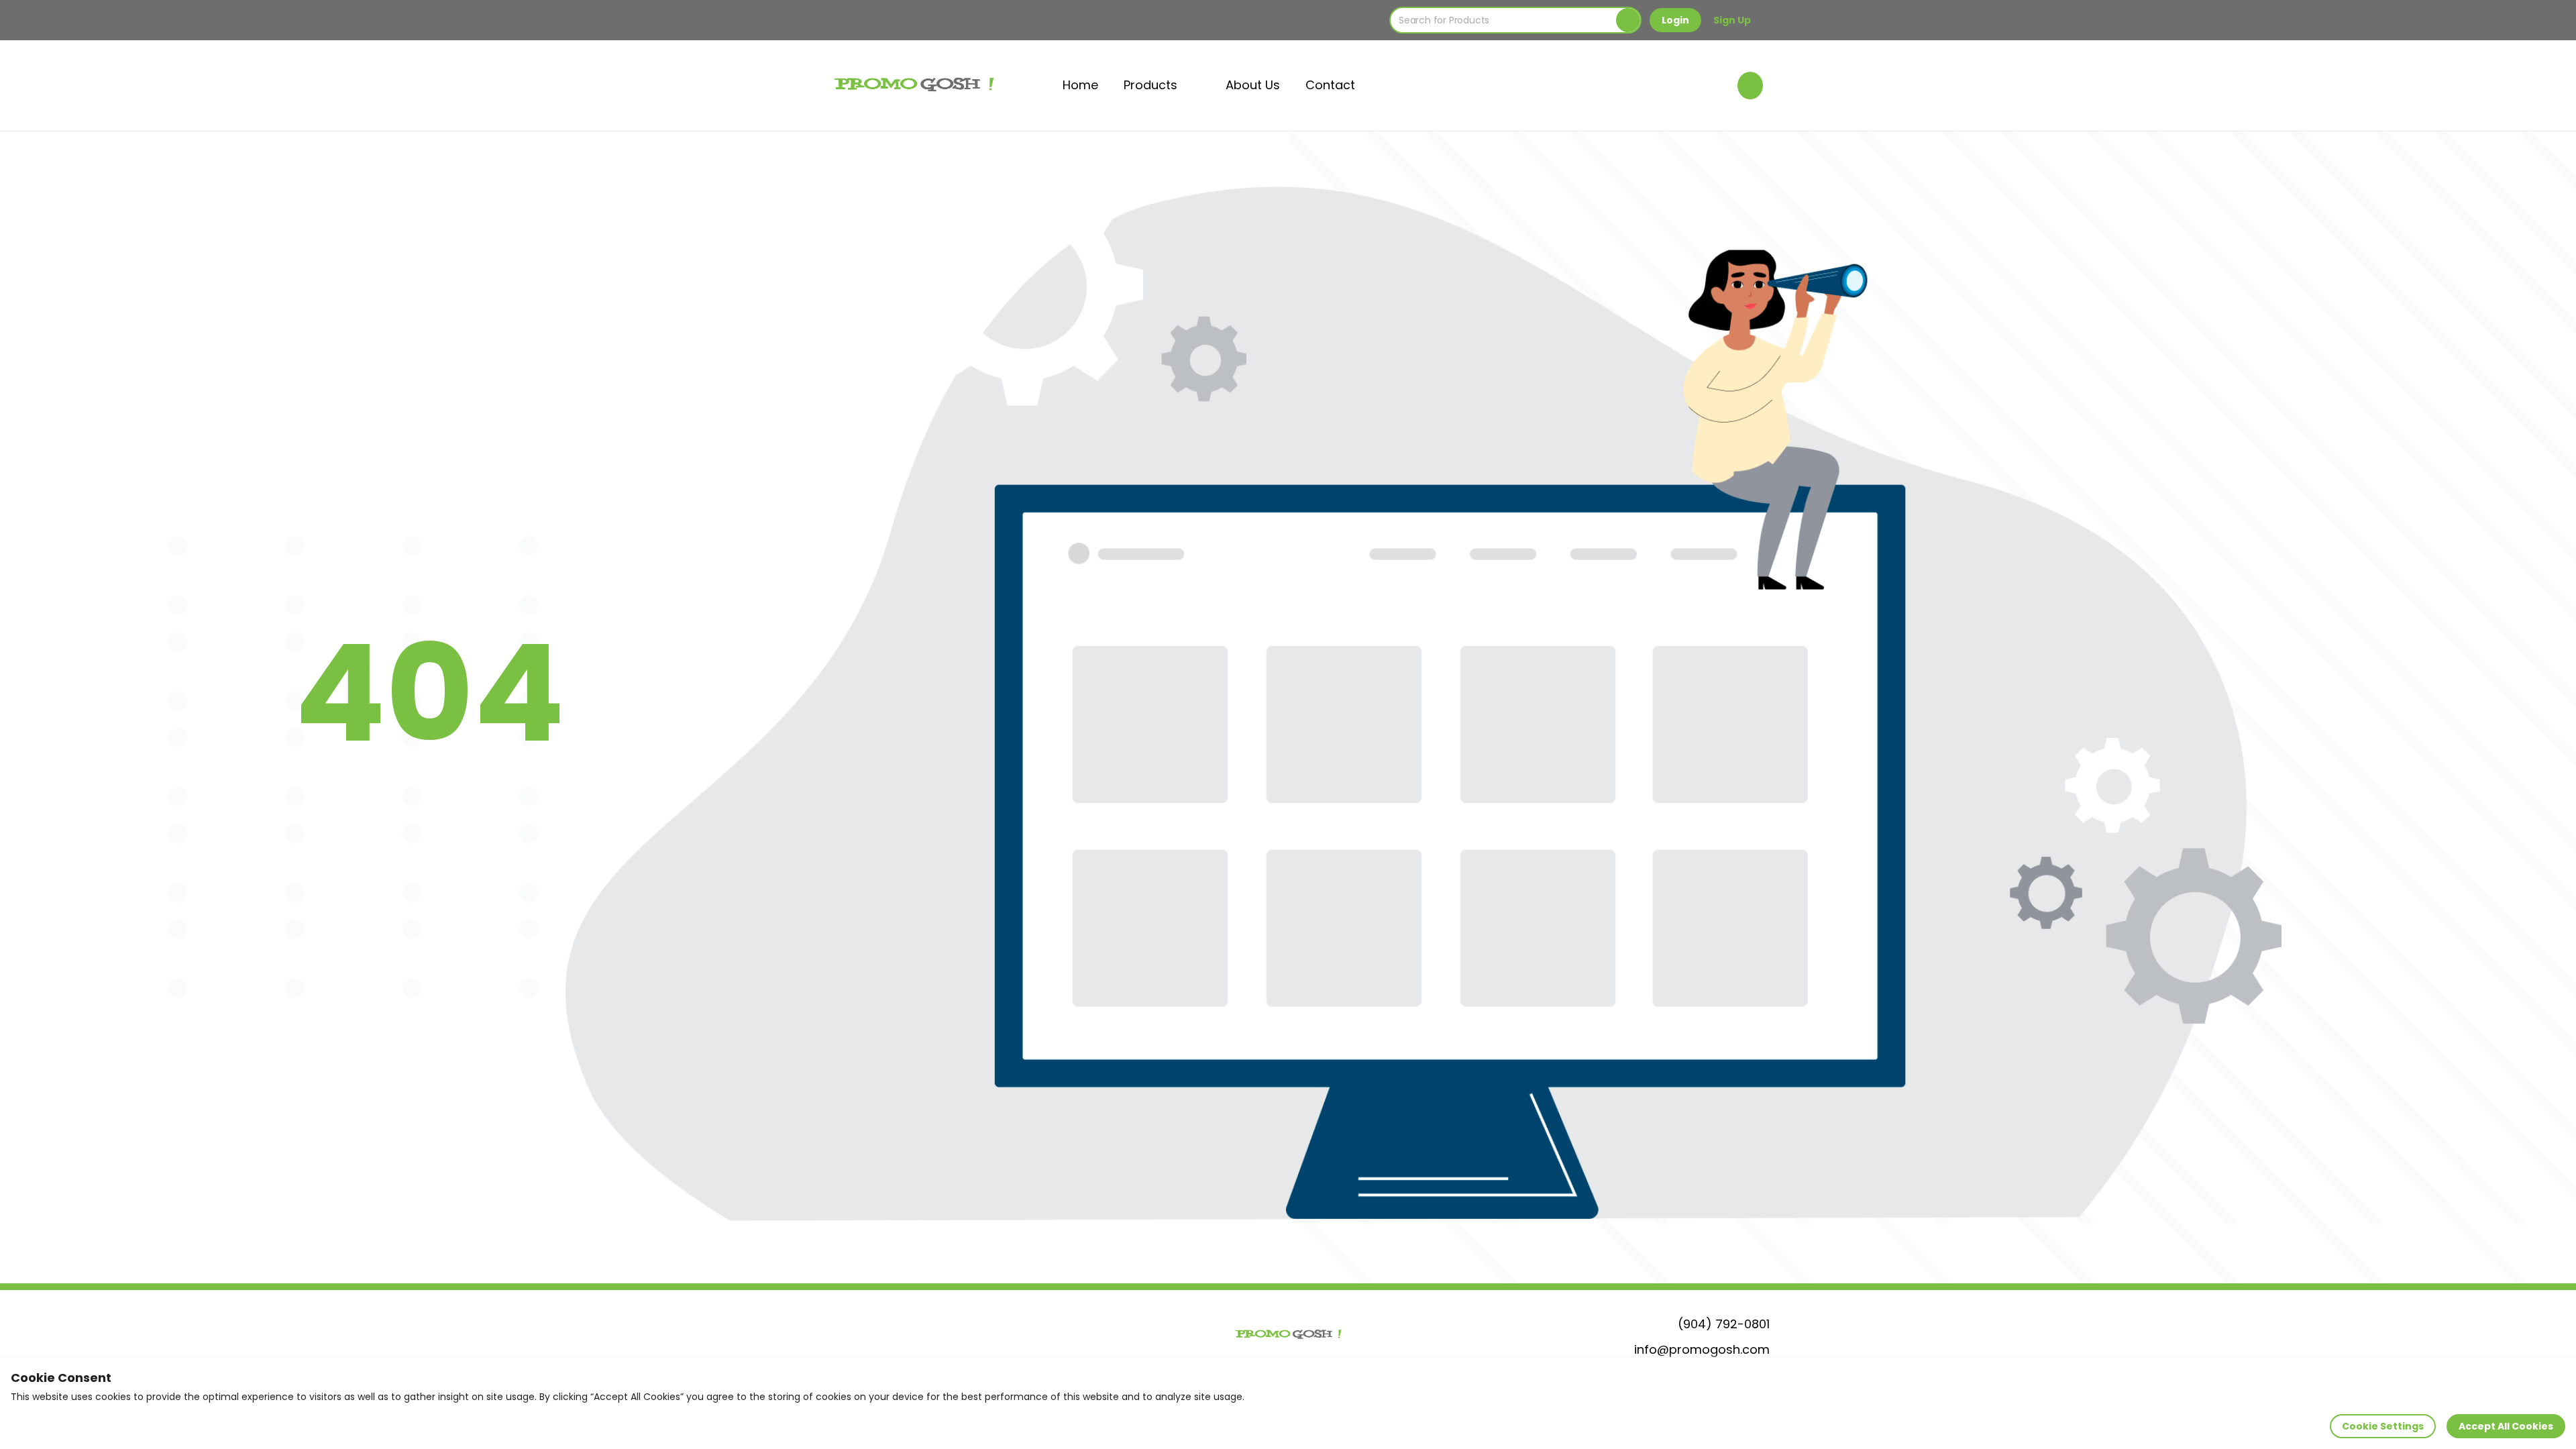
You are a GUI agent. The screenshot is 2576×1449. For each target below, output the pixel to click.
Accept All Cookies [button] (2506, 1426)
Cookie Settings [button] (2383, 1426)
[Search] (1628, 20)
